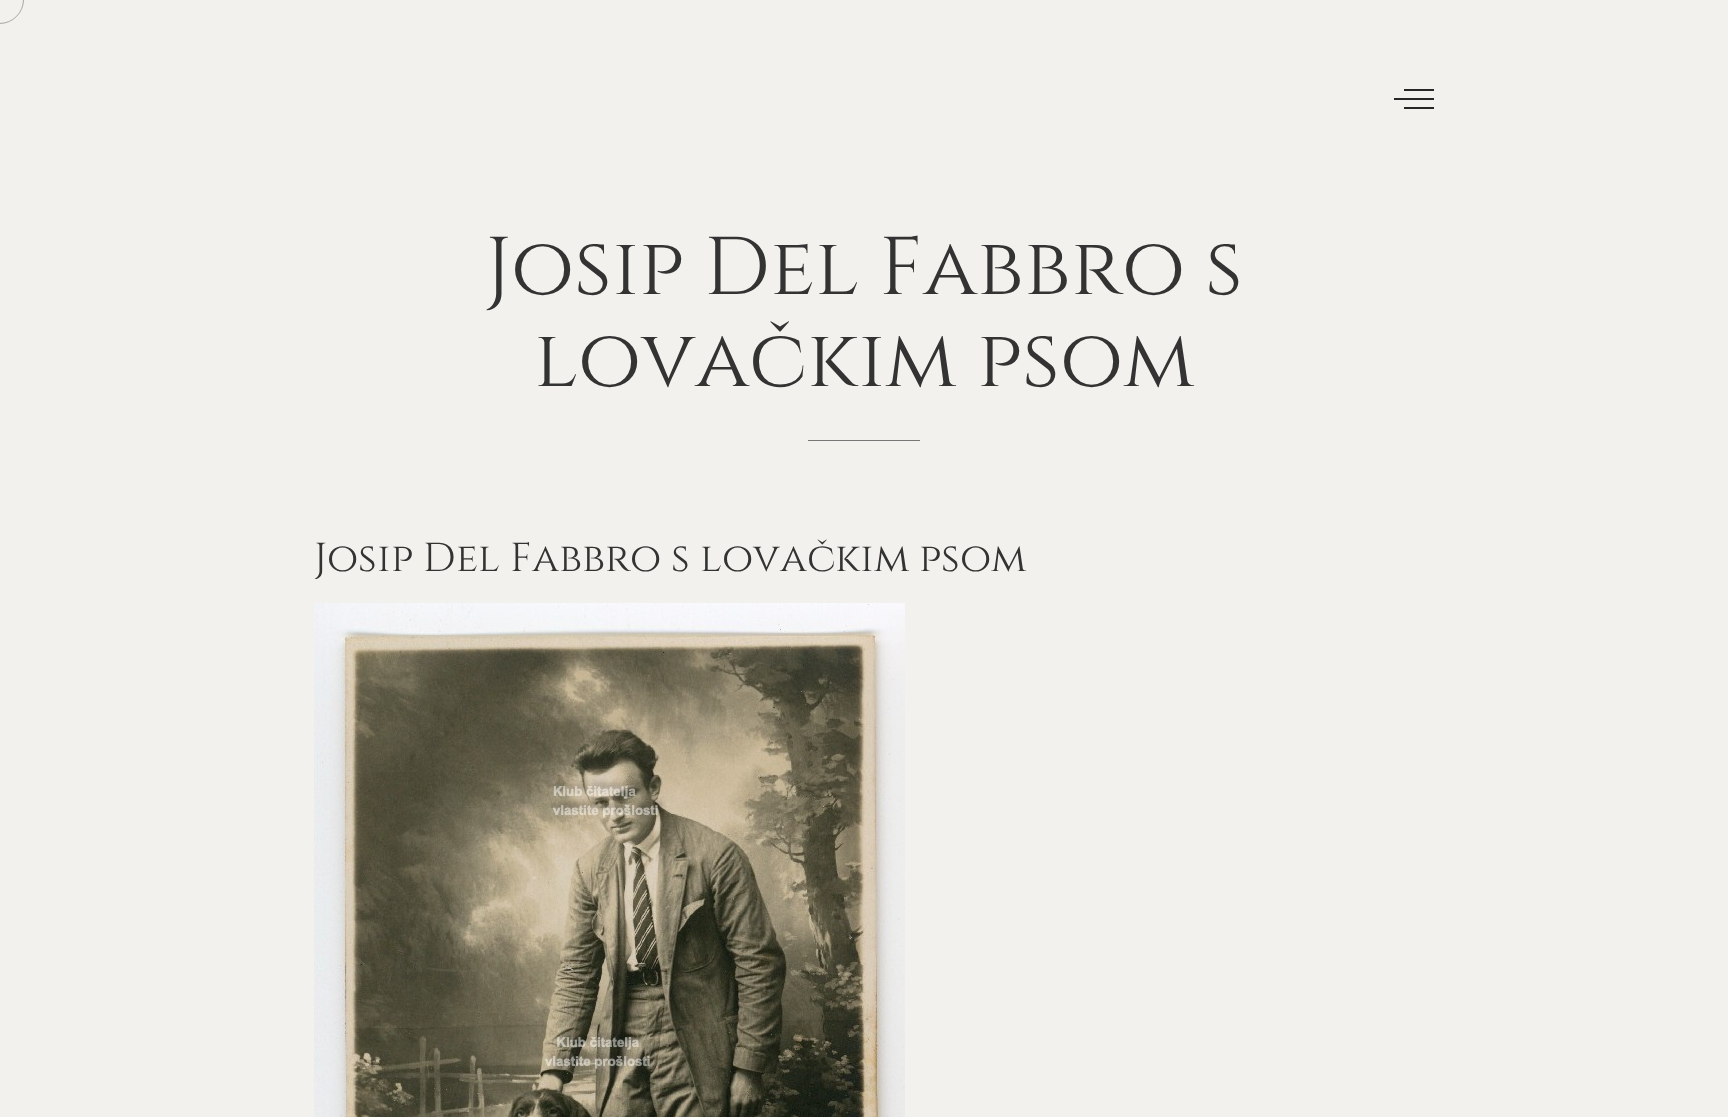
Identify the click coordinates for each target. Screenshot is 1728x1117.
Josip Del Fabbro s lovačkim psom (670, 559)
